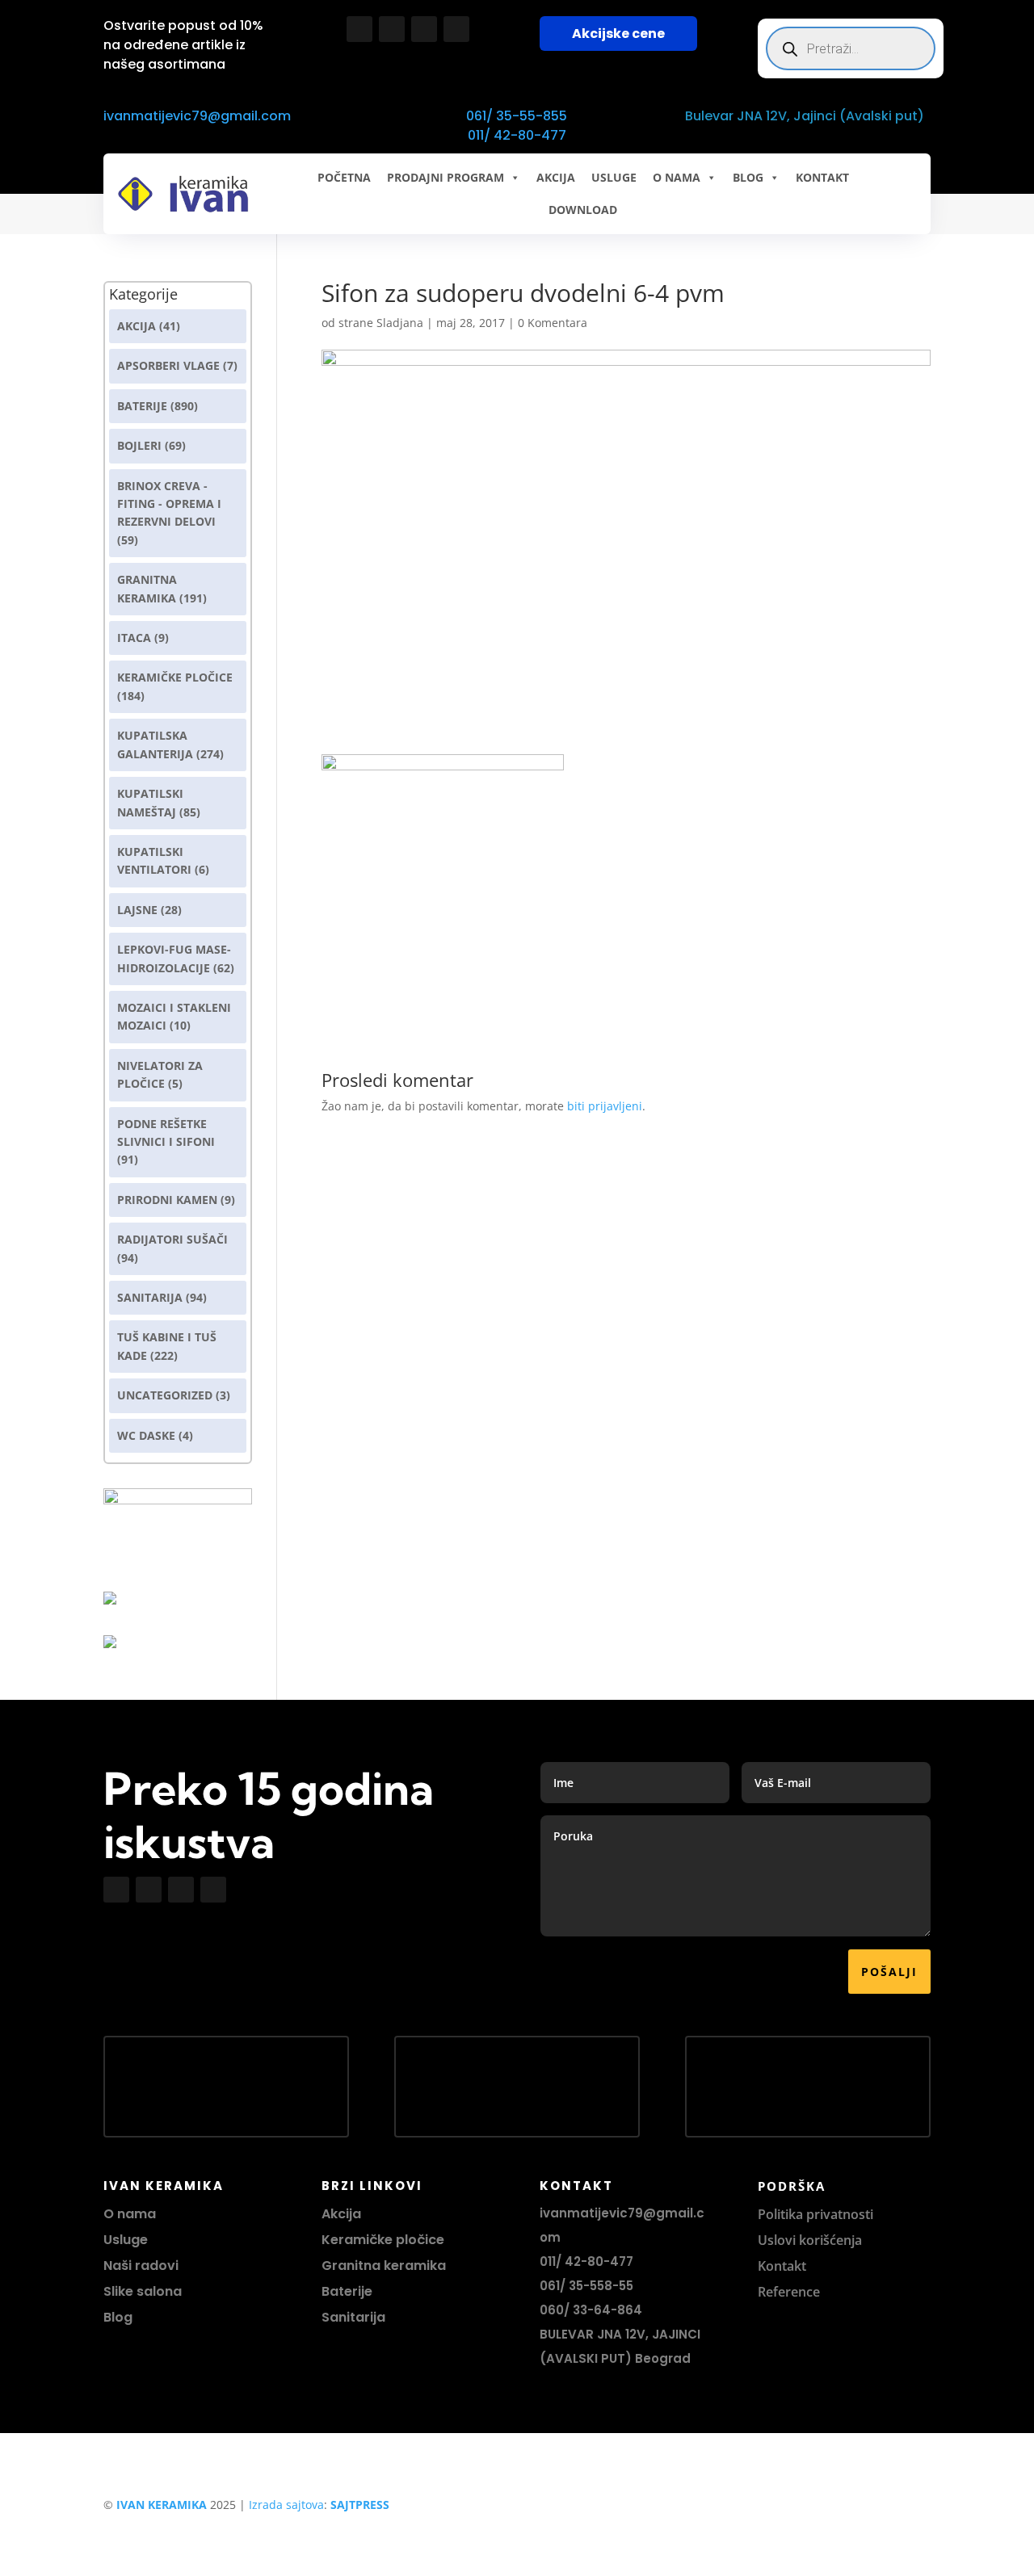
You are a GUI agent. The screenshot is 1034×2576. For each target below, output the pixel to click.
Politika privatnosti (815, 2214)
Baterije (142, 406)
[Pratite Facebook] (359, 29)
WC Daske (146, 1435)
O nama (130, 2214)
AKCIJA (556, 177)
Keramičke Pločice (175, 677)
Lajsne (137, 910)
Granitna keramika (384, 2266)
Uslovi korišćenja (810, 2240)
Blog (118, 2317)
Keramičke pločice (383, 2240)
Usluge (614, 177)
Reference (789, 2292)
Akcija (137, 326)
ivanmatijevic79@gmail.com (197, 116)
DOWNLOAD (583, 210)
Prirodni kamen (167, 1200)
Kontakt (782, 2266)
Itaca (134, 638)
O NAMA (677, 177)
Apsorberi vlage (168, 365)
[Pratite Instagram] (392, 29)
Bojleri (139, 445)
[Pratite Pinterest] (456, 29)
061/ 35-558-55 (586, 2286)
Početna (344, 177)
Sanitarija (150, 1297)
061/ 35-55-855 (517, 116)
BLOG (748, 177)
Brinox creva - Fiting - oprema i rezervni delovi (169, 504)
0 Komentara (553, 323)
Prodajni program (446, 177)
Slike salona (143, 2291)
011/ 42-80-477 (517, 135)
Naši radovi (141, 2266)
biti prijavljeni (605, 1106)
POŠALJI (889, 1972)
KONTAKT (822, 177)
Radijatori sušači (172, 1239)
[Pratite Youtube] (424, 29)
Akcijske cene (618, 34)
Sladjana (400, 323)
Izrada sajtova (286, 2505)
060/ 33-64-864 (591, 2310)
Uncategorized (165, 1395)
